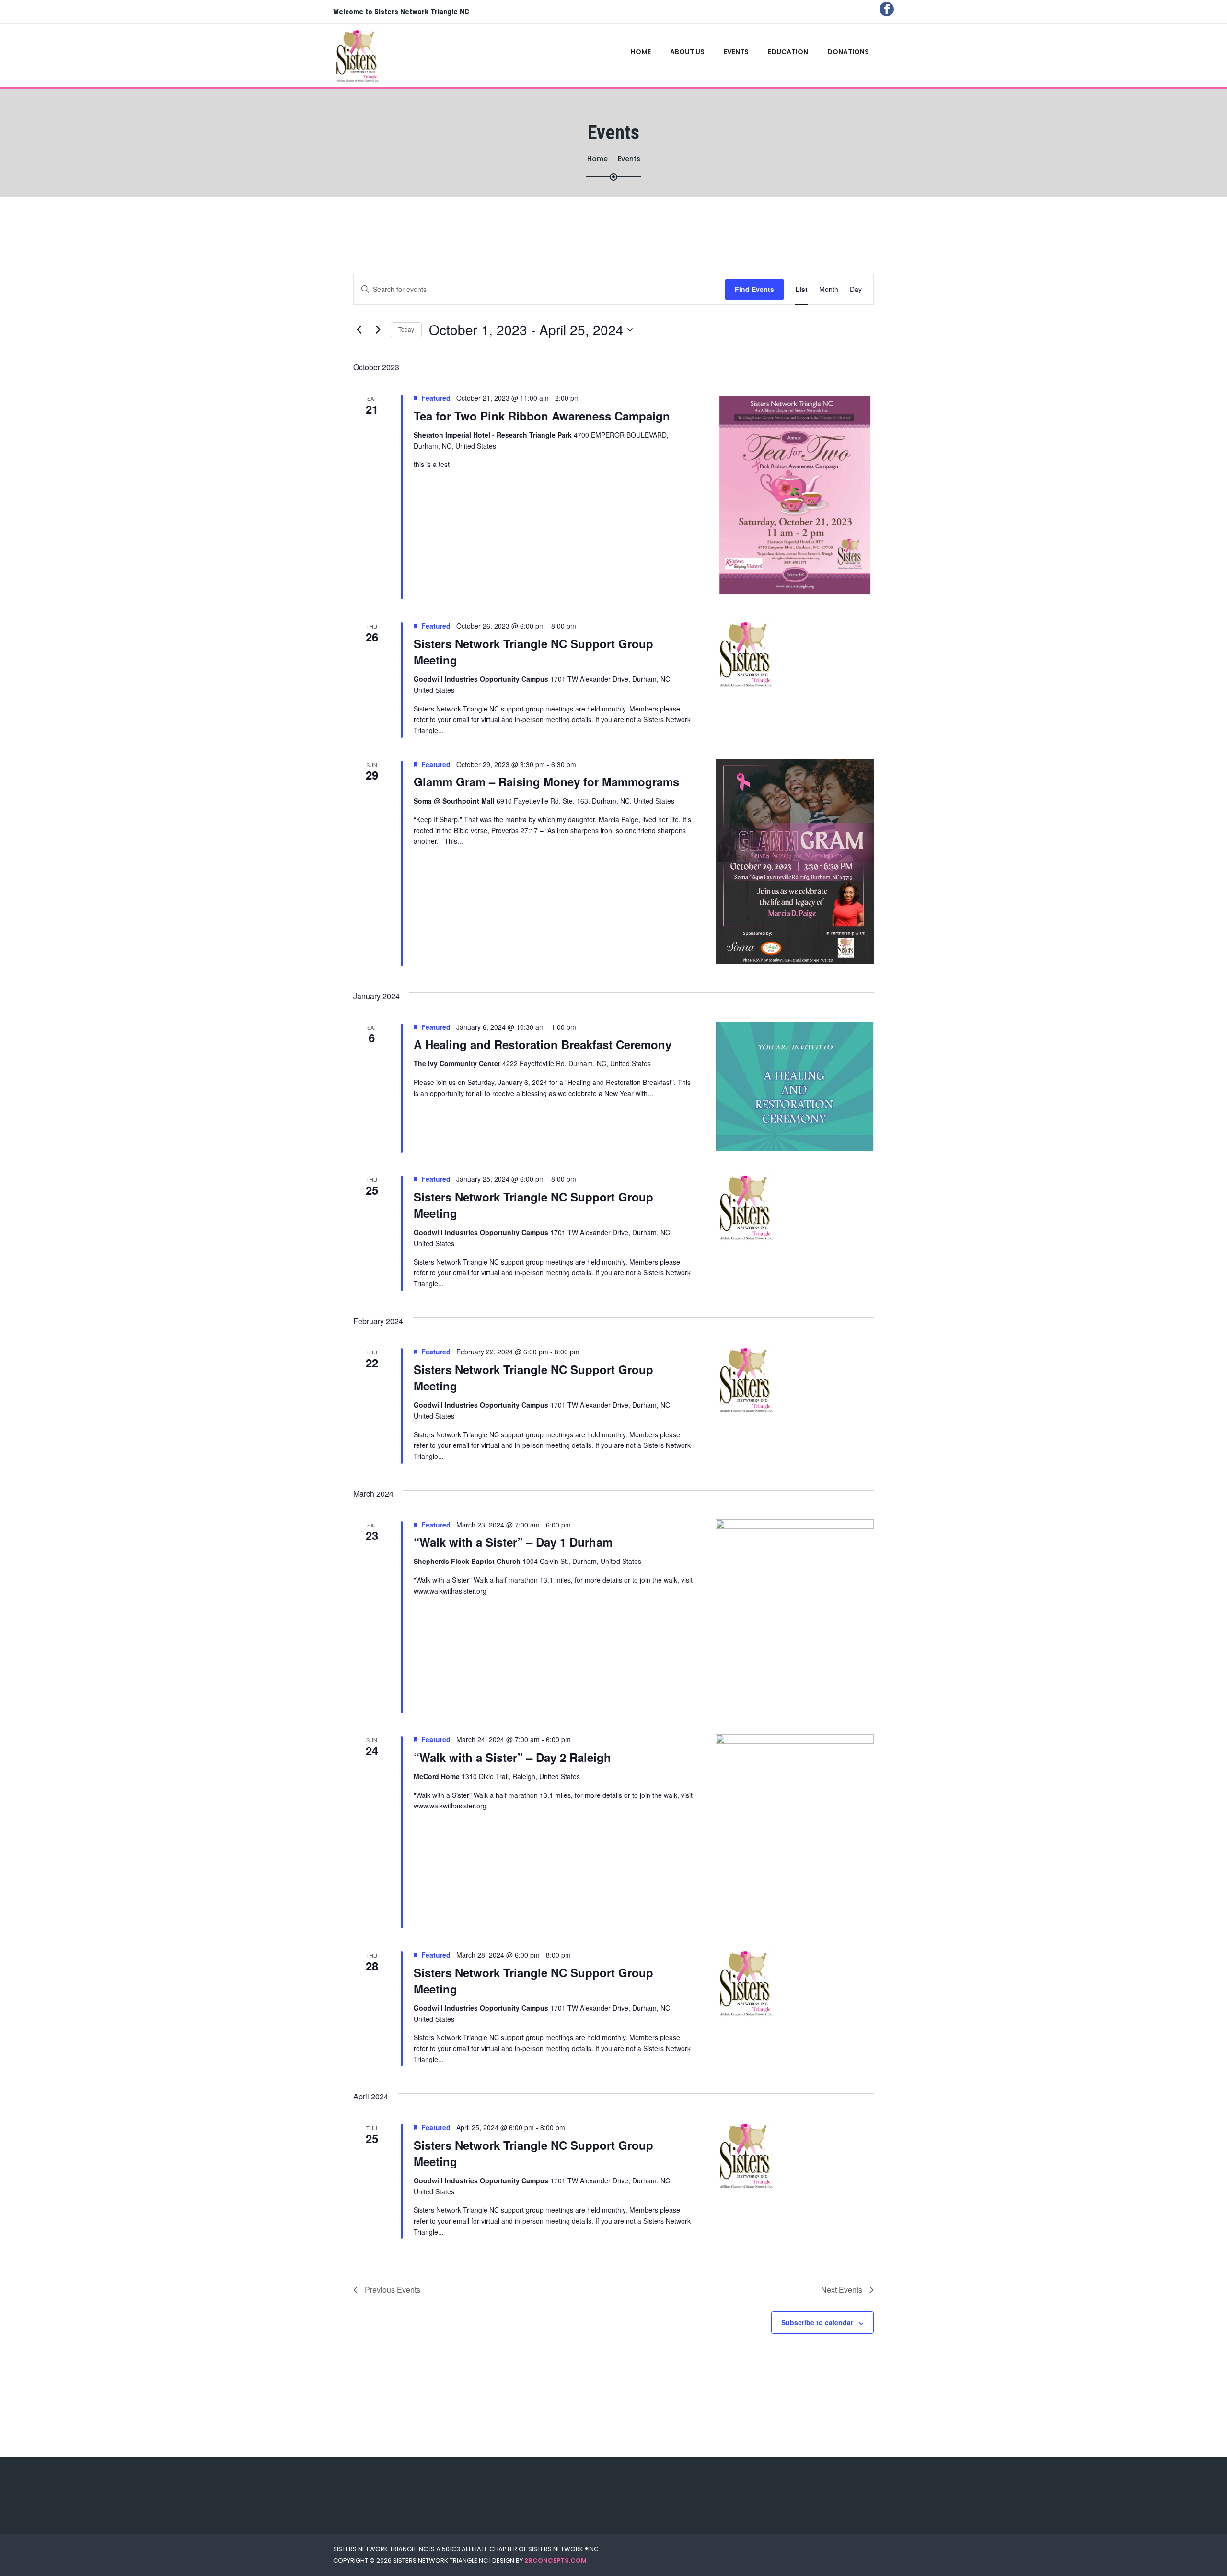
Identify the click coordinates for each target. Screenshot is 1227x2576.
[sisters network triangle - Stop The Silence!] (365, 56)
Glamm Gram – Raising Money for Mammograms (546, 781)
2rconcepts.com (556, 2560)
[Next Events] (378, 330)
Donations (848, 52)
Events (736, 52)
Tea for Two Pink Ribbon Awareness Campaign (542, 416)
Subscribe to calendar (817, 2322)
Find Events (754, 289)
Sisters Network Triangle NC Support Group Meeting (533, 652)
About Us (687, 52)
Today (406, 329)
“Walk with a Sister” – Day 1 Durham (513, 1542)
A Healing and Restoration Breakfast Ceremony (543, 1044)
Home (641, 52)
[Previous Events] (359, 330)
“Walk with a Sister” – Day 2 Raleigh (512, 1757)
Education (788, 52)
